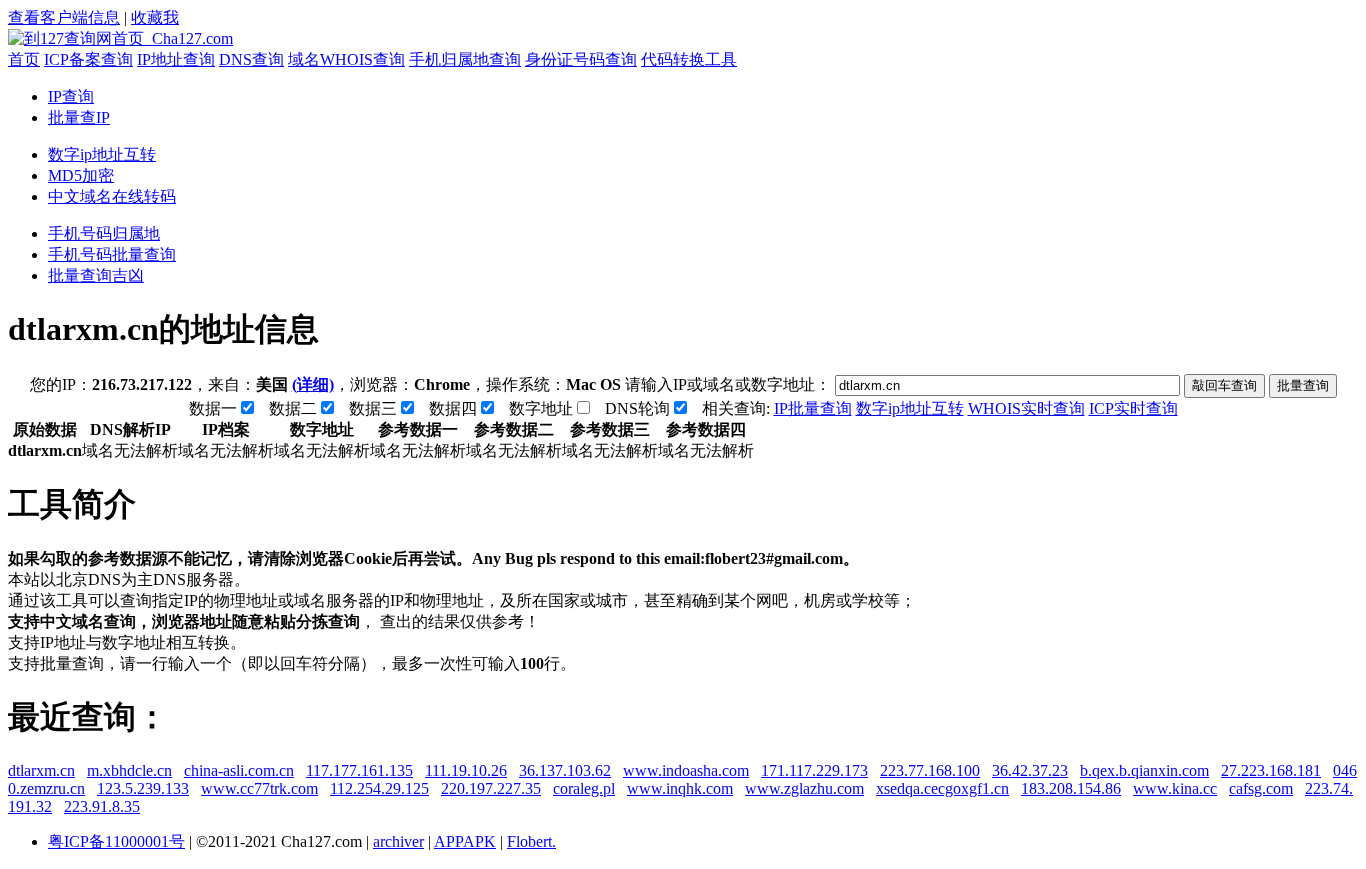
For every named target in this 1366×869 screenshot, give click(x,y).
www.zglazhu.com (804, 788)
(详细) (313, 384)
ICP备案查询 (88, 59)
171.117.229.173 (814, 770)
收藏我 (155, 17)
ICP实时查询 (1133, 408)
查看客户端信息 (64, 17)
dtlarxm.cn (41, 770)
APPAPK (465, 841)
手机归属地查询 (465, 59)
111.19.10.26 (466, 770)
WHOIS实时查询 (1026, 408)
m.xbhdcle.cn (129, 770)
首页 (24, 59)
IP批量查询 (813, 408)
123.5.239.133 (143, 788)
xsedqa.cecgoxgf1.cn (942, 788)
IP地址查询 (176, 59)
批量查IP (79, 117)
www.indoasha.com (686, 770)
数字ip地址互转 (102, 154)
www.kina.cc (1175, 788)
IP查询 (71, 96)
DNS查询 (251, 59)
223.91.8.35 (102, 806)
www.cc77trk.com (259, 788)
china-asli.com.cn (239, 770)
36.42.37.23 (1030, 770)
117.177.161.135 (359, 770)
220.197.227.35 (491, 788)
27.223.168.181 (1271, 770)
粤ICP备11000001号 (116, 841)
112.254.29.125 (379, 788)
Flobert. (531, 841)
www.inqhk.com (680, 788)
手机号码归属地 (104, 233)
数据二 (293, 408)
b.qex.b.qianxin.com (1144, 770)
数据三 (373, 408)
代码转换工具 (689, 59)
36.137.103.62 (565, 770)
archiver (398, 841)
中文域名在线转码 (112, 196)
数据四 (453, 408)
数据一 (213, 408)
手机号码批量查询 (112, 254)
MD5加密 (81, 175)
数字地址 (541, 408)
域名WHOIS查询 (346, 59)
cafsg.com (1261, 788)
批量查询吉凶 (96, 275)
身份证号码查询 (581, 59)
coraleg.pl (584, 788)
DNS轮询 (637, 408)
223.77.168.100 (930, 770)
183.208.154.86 (1071, 788)
